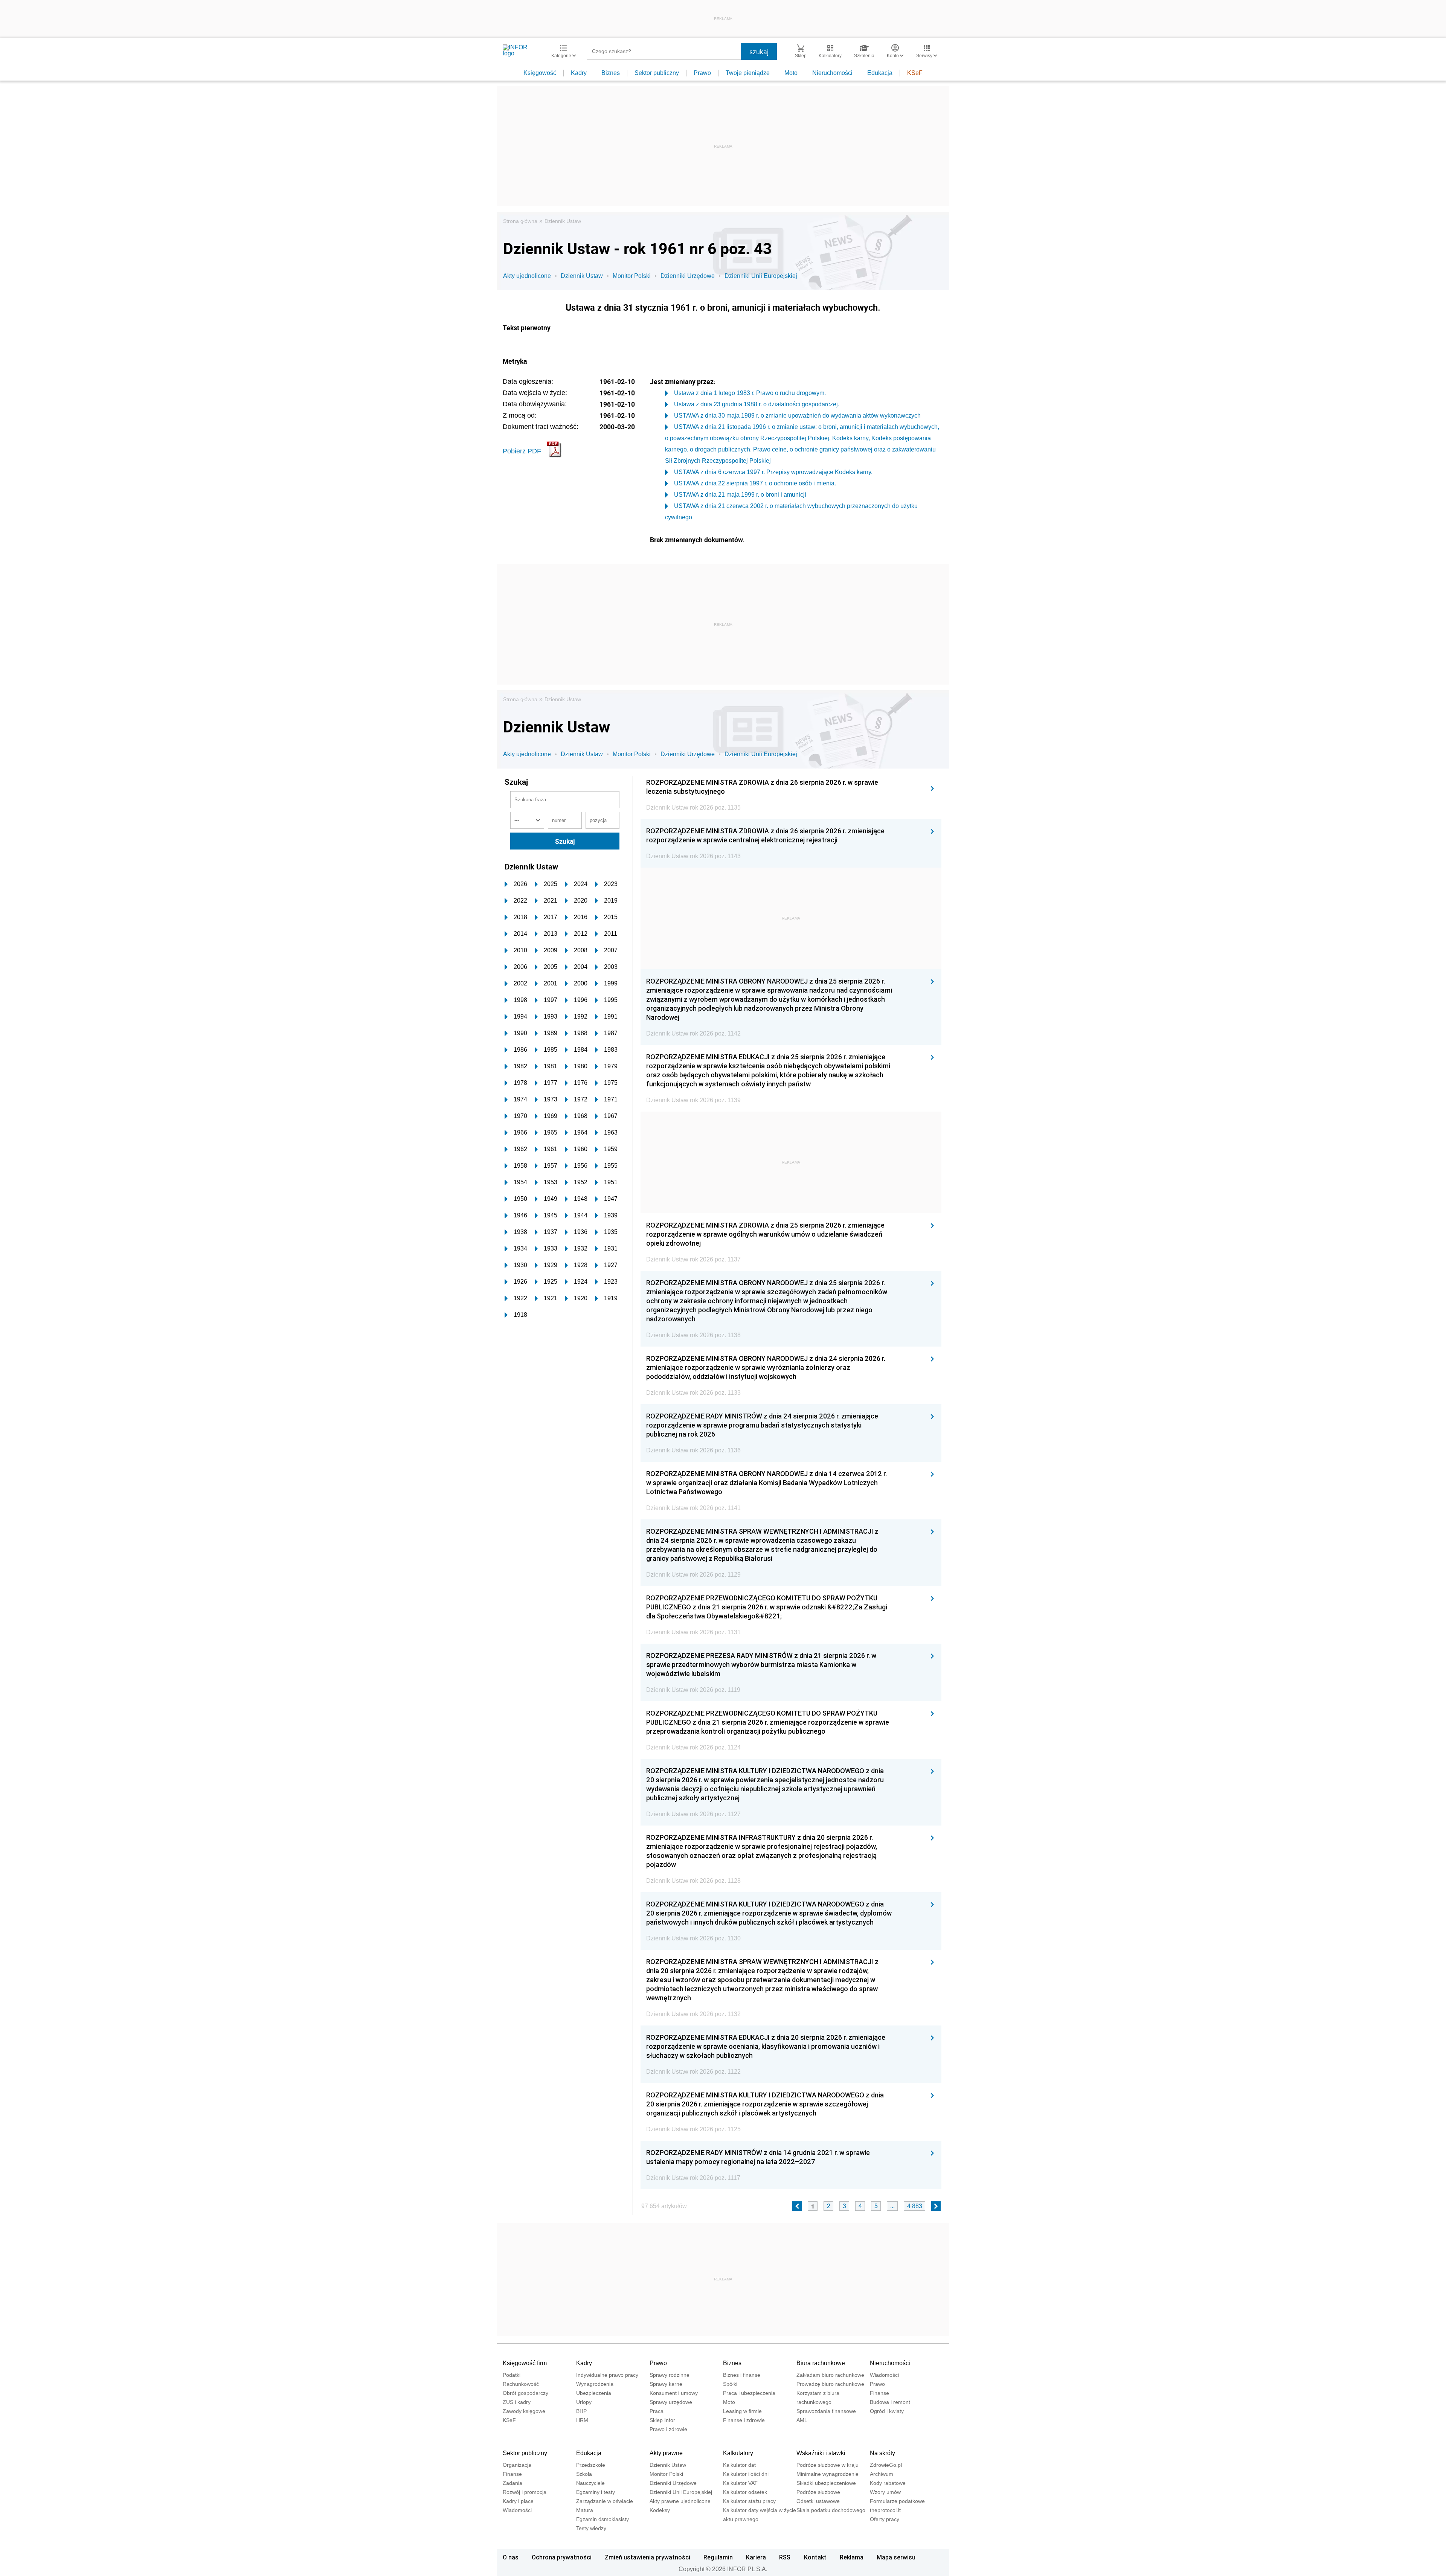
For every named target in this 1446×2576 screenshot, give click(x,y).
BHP (581, 2411)
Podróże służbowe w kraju (827, 2465)
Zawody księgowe (524, 2411)
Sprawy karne (666, 2384)
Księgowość (540, 73)
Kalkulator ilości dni (746, 2474)
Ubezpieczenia (594, 2393)
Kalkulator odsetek (745, 2492)
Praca (657, 2411)
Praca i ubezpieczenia (749, 2393)
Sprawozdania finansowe (826, 2411)
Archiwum (882, 2474)
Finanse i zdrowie (744, 2420)
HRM (582, 2420)
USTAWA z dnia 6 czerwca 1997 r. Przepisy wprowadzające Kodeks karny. (773, 472)
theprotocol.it (885, 2510)
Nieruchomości (832, 73)
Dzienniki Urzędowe (688, 276)
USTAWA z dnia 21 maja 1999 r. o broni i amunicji (740, 495)
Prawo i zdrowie (668, 2429)
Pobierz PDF (522, 451)
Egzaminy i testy (596, 2492)
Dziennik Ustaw (563, 221)
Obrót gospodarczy (525, 2393)
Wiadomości (884, 2375)
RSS (785, 2557)
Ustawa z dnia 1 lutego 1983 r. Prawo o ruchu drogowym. (750, 393)
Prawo (702, 73)
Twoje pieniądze (748, 73)
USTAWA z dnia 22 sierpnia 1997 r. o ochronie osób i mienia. (755, 483)
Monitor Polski (632, 276)
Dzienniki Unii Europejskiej (761, 276)
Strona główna (520, 221)
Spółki (730, 2384)
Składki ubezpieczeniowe (826, 2483)
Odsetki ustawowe (818, 2501)
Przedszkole (591, 2465)
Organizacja (517, 2465)
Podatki (512, 2375)
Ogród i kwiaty (887, 2411)
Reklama (852, 2557)
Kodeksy (660, 2510)
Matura (585, 2510)
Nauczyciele (590, 2483)
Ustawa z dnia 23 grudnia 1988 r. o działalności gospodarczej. (757, 404)
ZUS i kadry (517, 2402)
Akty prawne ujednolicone (680, 2501)
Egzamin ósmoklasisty (602, 2519)
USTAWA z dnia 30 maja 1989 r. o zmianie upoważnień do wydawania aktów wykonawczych (797, 416)
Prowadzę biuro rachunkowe (830, 2384)
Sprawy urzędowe (671, 2402)
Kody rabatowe (888, 2483)
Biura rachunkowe (821, 2363)
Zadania (513, 2483)
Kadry (579, 73)
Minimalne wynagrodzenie (827, 2474)
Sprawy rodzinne (670, 2375)
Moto (791, 73)
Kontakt (815, 2557)
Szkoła (584, 2474)
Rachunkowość (521, 2384)
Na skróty (882, 2453)
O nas (511, 2557)
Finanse (879, 2393)
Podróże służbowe (818, 2492)
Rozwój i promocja (525, 2492)
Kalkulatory (738, 2453)
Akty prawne (666, 2453)
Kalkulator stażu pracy (749, 2501)
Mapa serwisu (896, 2557)
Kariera (756, 2557)
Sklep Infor (662, 2420)
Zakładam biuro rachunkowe (830, 2375)
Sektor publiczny (657, 73)
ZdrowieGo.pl (886, 2465)
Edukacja (880, 73)
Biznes (611, 73)
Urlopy (584, 2402)
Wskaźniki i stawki (821, 2453)
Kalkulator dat (739, 2465)
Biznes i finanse (742, 2375)
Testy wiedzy (591, 2528)
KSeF (915, 73)
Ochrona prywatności (562, 2557)
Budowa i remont (890, 2402)
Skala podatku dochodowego (831, 2510)
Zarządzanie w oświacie (605, 2501)
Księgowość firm (525, 2363)
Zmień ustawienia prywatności (647, 2557)
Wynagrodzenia (595, 2384)
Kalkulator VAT (740, 2483)
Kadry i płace (518, 2501)
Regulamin (718, 2557)
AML (802, 2420)
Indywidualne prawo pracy (607, 2375)
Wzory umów (885, 2492)
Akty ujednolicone (527, 276)
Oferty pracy (885, 2519)
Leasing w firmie (742, 2411)
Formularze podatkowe (897, 2501)
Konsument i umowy (674, 2393)
